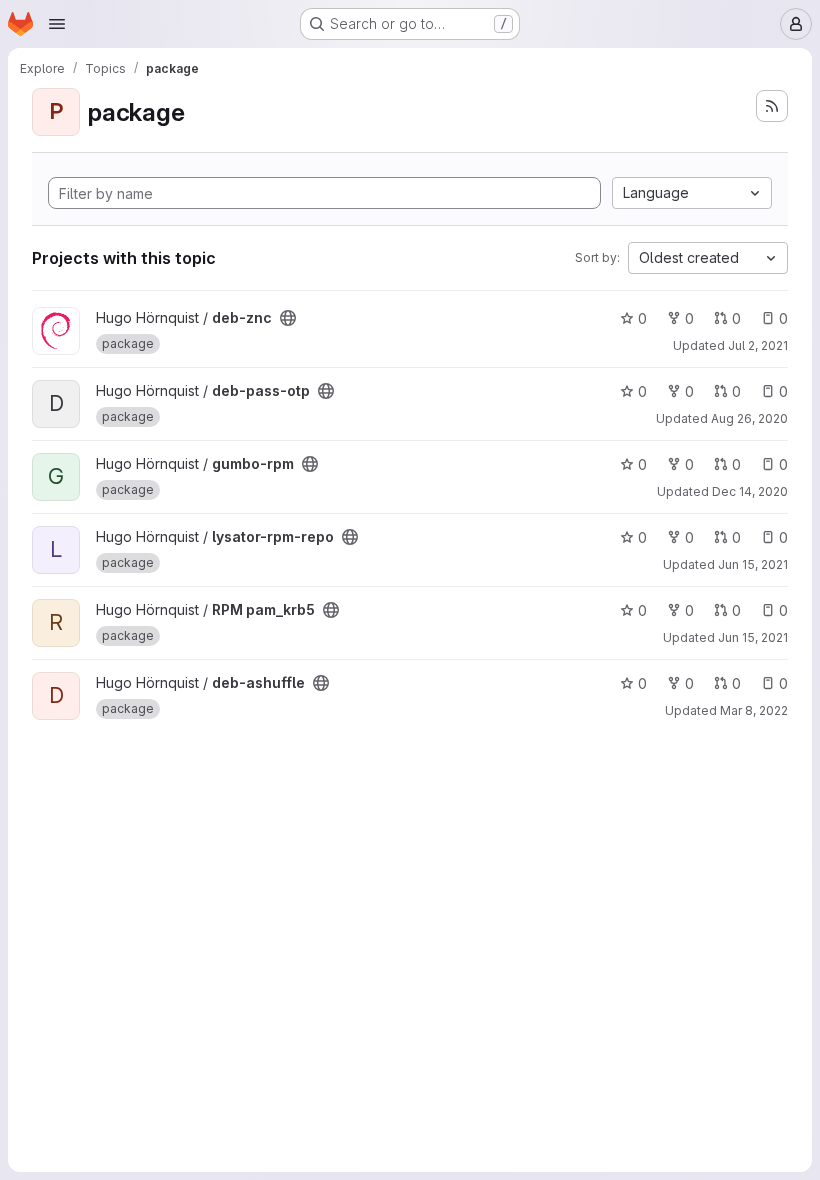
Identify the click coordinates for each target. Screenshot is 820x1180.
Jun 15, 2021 (753, 564)
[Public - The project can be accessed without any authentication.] (288, 318)
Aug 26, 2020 (749, 418)
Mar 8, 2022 (754, 710)
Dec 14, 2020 (750, 491)
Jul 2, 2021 (758, 345)
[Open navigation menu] (57, 24)
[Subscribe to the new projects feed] (772, 106)
